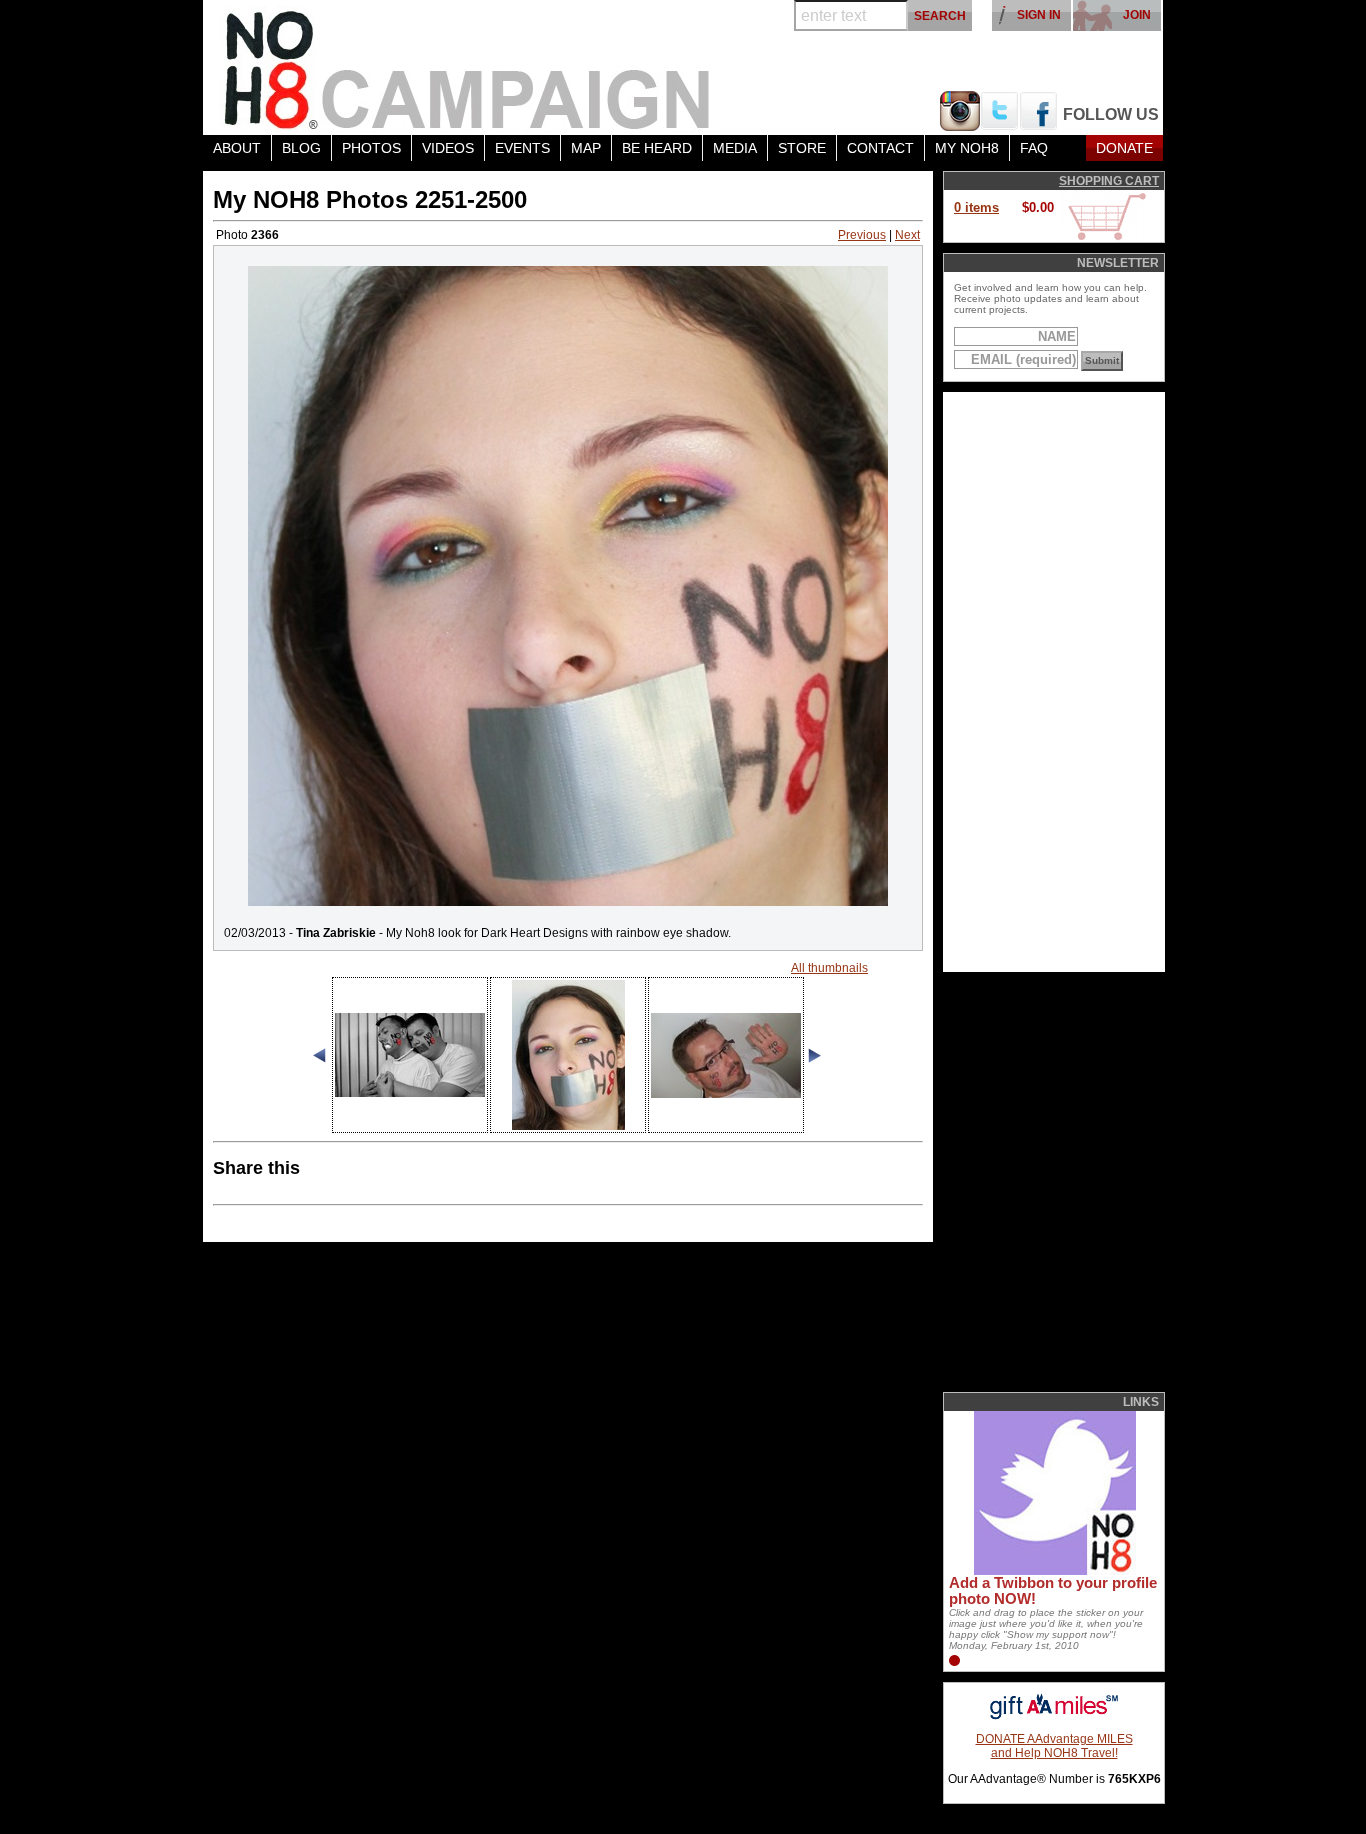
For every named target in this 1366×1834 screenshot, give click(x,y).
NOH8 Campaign (468, 67)
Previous (862, 235)
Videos (448, 148)
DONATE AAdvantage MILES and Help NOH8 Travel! (1054, 1746)
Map (586, 148)
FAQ (1034, 148)
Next (907, 235)
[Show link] (1053, 1571)
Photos (371, 148)
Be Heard (657, 148)
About (237, 148)
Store (802, 148)
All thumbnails (829, 968)
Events (522, 148)
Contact (880, 148)
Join (1137, 15)
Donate (1124, 148)
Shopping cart (1109, 181)
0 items (976, 207)
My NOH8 (967, 148)
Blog (301, 148)
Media (735, 148)
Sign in (1039, 15)
